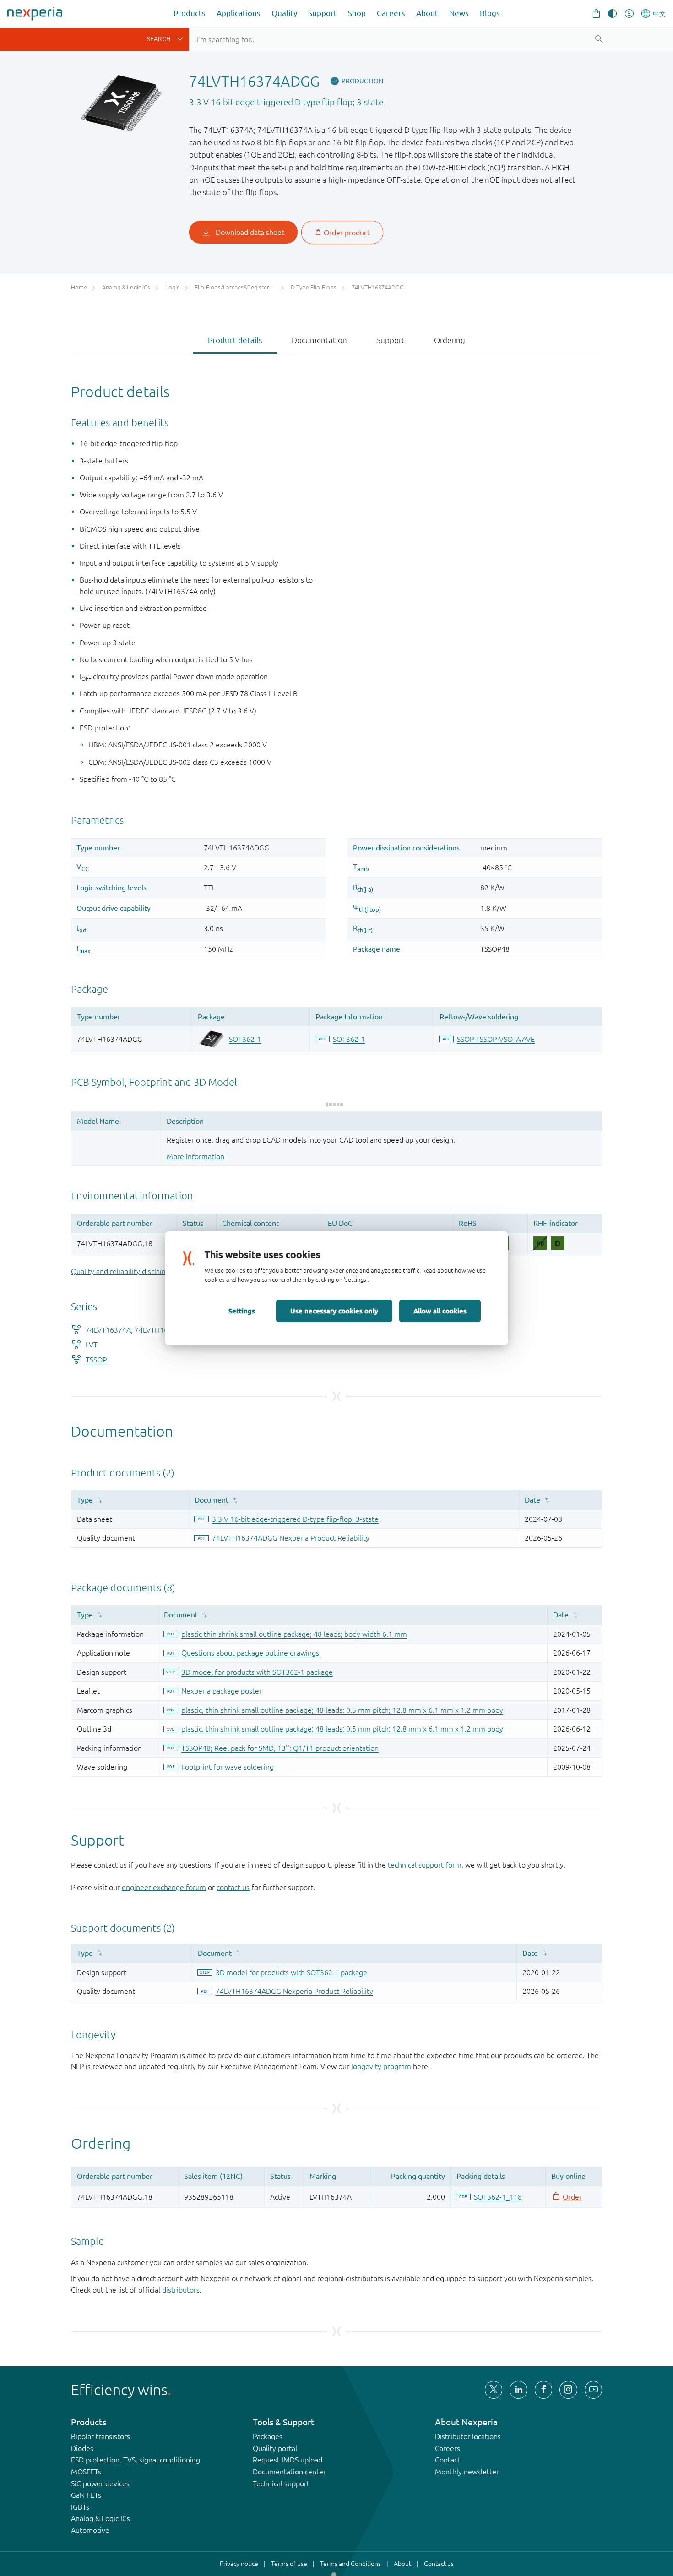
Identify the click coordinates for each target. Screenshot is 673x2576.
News (459, 13)
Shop (357, 13)
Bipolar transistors (100, 2436)
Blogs (490, 13)
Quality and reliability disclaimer (123, 1271)
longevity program (381, 2066)
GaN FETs (86, 2495)
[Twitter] (494, 2390)
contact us (233, 1887)
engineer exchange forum (164, 1887)
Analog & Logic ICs (100, 2518)
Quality (284, 13)
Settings (242, 1311)
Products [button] (190, 13)
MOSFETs (86, 2472)
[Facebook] (543, 2390)
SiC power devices (100, 2483)
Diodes (82, 2448)
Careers (391, 13)
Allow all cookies (440, 1311)
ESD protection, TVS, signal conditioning (136, 2460)
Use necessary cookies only (334, 1311)
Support (323, 13)
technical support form (425, 1865)
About (427, 13)
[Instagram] (568, 2390)
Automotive (90, 2530)
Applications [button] (239, 13)
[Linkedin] (518, 2390)
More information (195, 1156)
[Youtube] (593, 2390)
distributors (181, 2290)
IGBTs (80, 2507)
